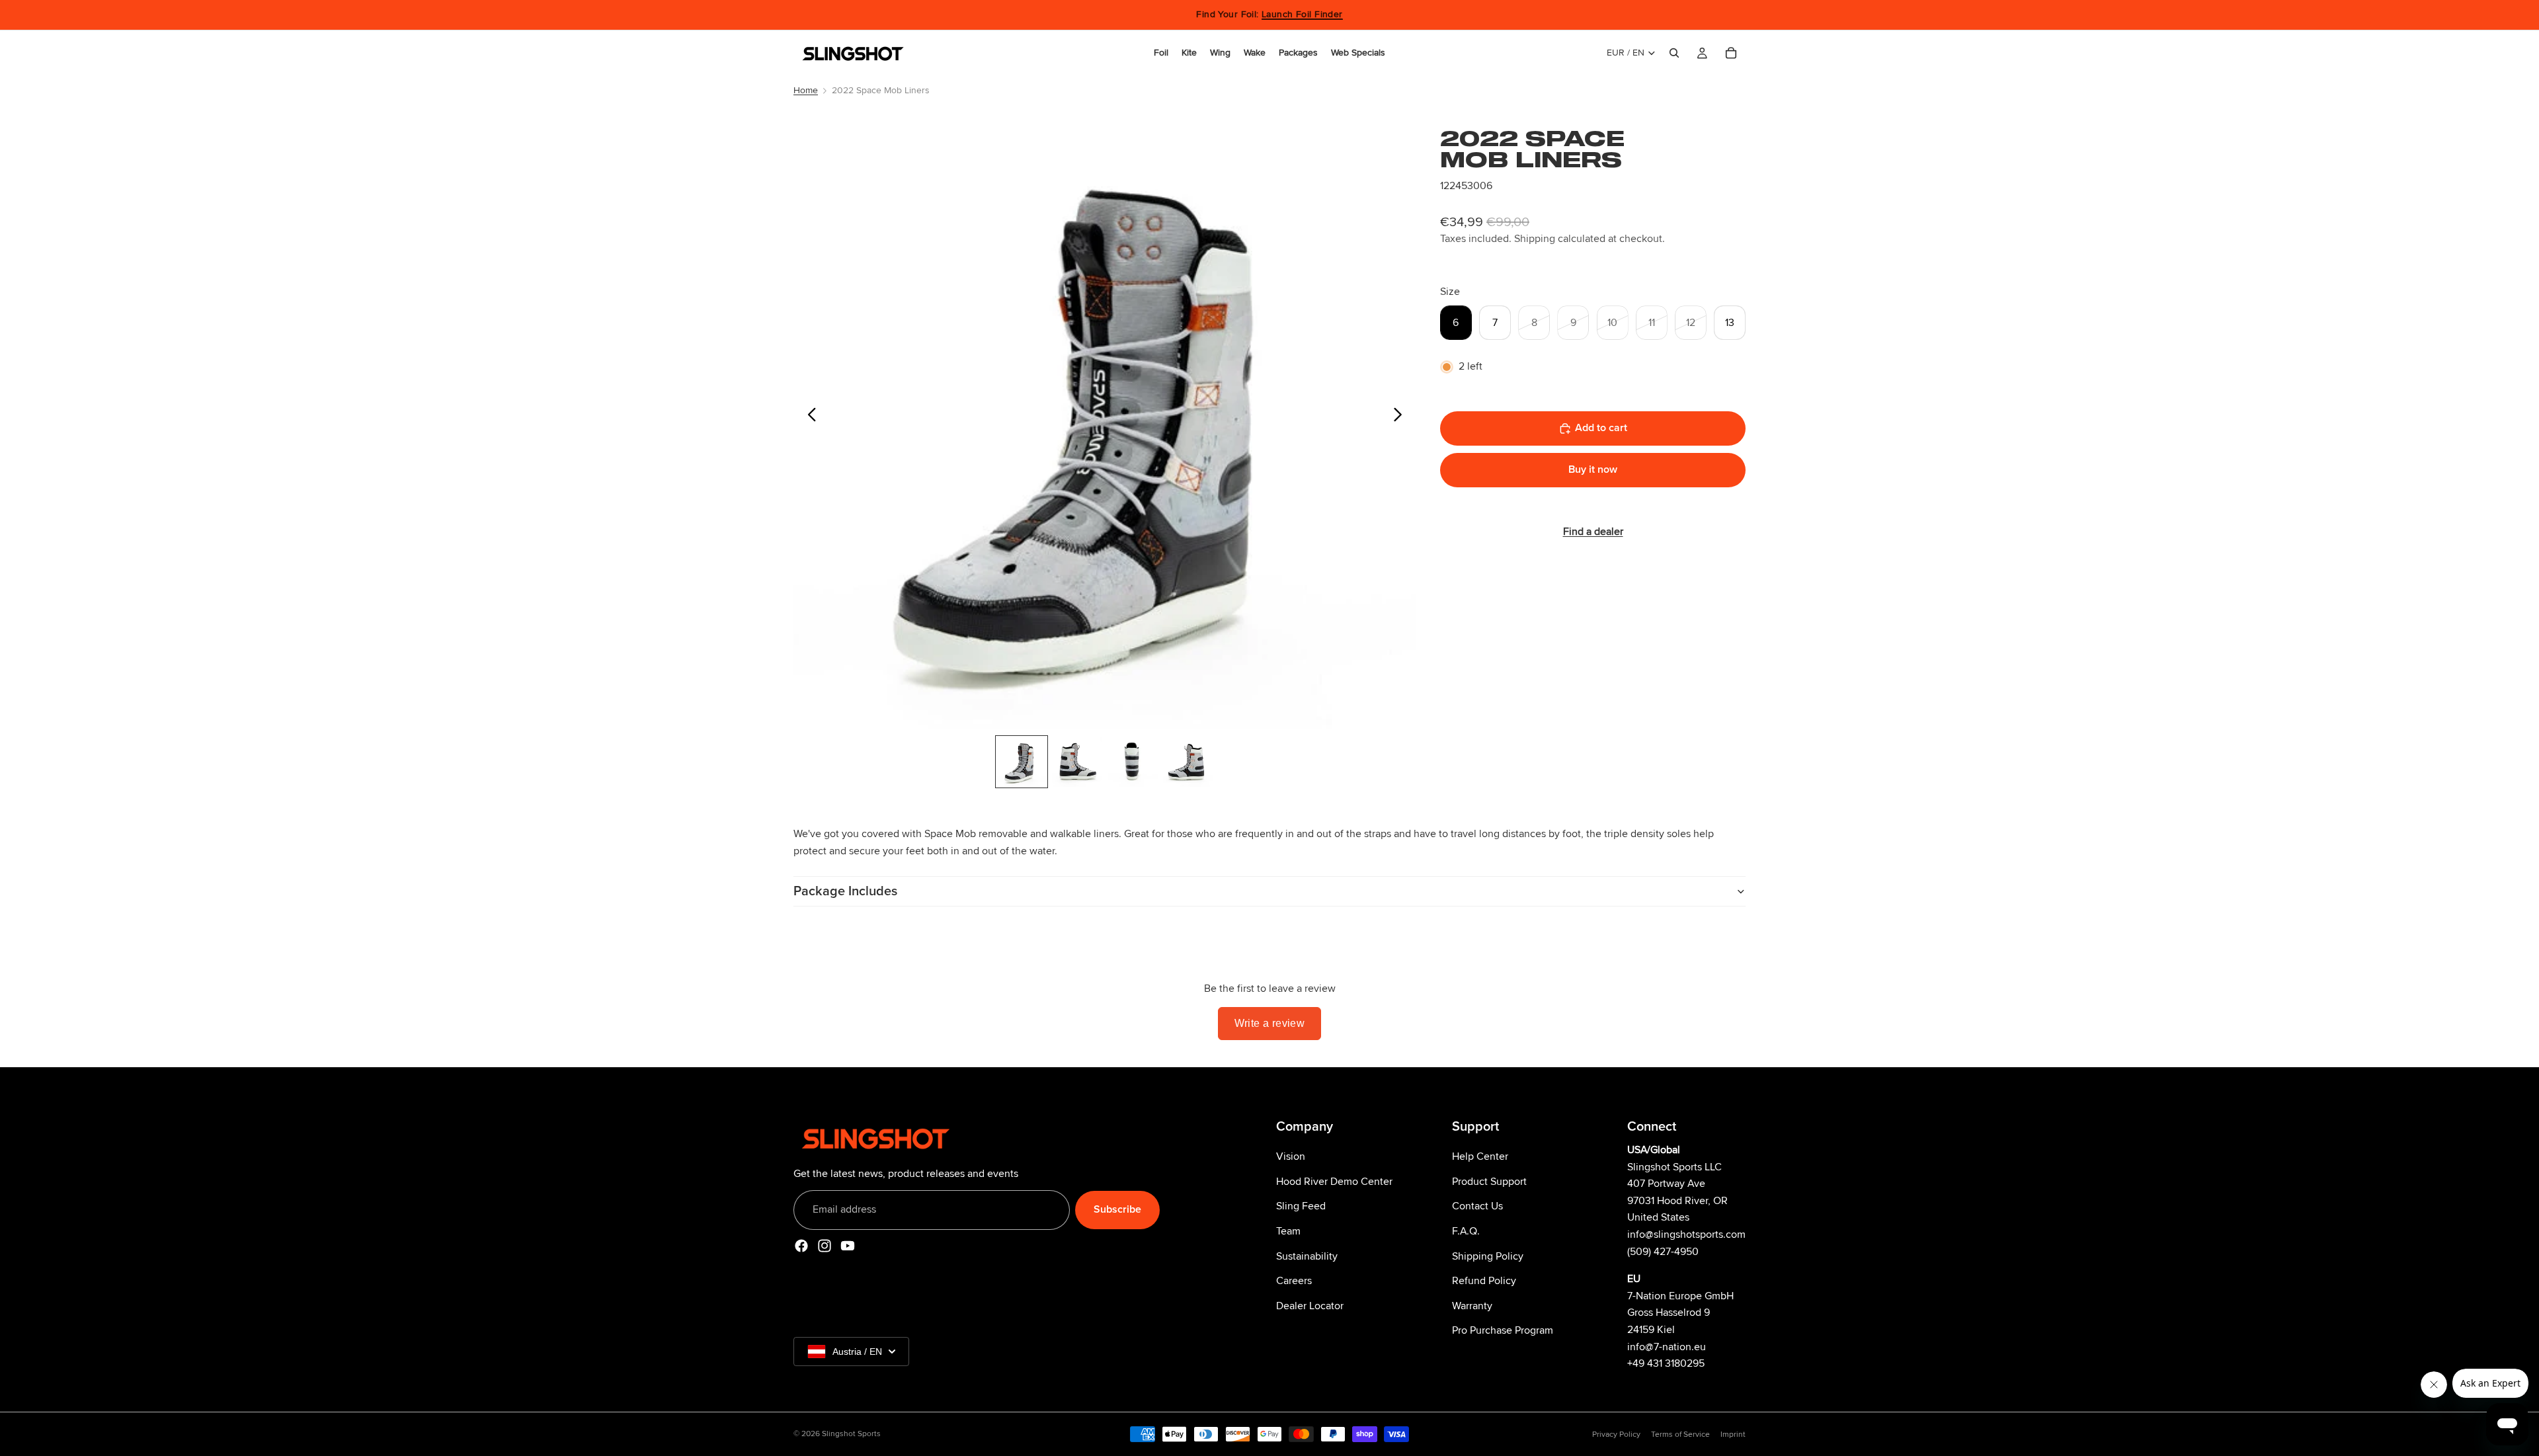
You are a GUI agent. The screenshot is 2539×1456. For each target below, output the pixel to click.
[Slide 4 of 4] (1188, 762)
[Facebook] (801, 1245)
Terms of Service (1680, 1435)
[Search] (1674, 53)
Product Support (1489, 1181)
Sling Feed (1301, 1206)
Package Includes (845, 891)
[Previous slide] (808, 418)
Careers (1294, 1281)
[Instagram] (825, 1245)
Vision (1291, 1156)
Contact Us (1477, 1206)
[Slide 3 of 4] (1133, 762)
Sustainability (1307, 1256)
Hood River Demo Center (1334, 1181)
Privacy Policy (1616, 1435)
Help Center (1480, 1156)
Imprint (1733, 1435)
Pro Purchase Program (1503, 1330)
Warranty (1472, 1305)
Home (806, 90)
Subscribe (1117, 1209)
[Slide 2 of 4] (1077, 762)
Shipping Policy (1488, 1256)
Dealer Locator (1310, 1305)
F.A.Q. (1466, 1231)
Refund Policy (1484, 1281)
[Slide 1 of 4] (1022, 762)
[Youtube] (848, 1245)
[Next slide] (1401, 418)
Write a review (1270, 1023)
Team (1288, 1231)
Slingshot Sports (851, 1434)
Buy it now (1593, 469)
